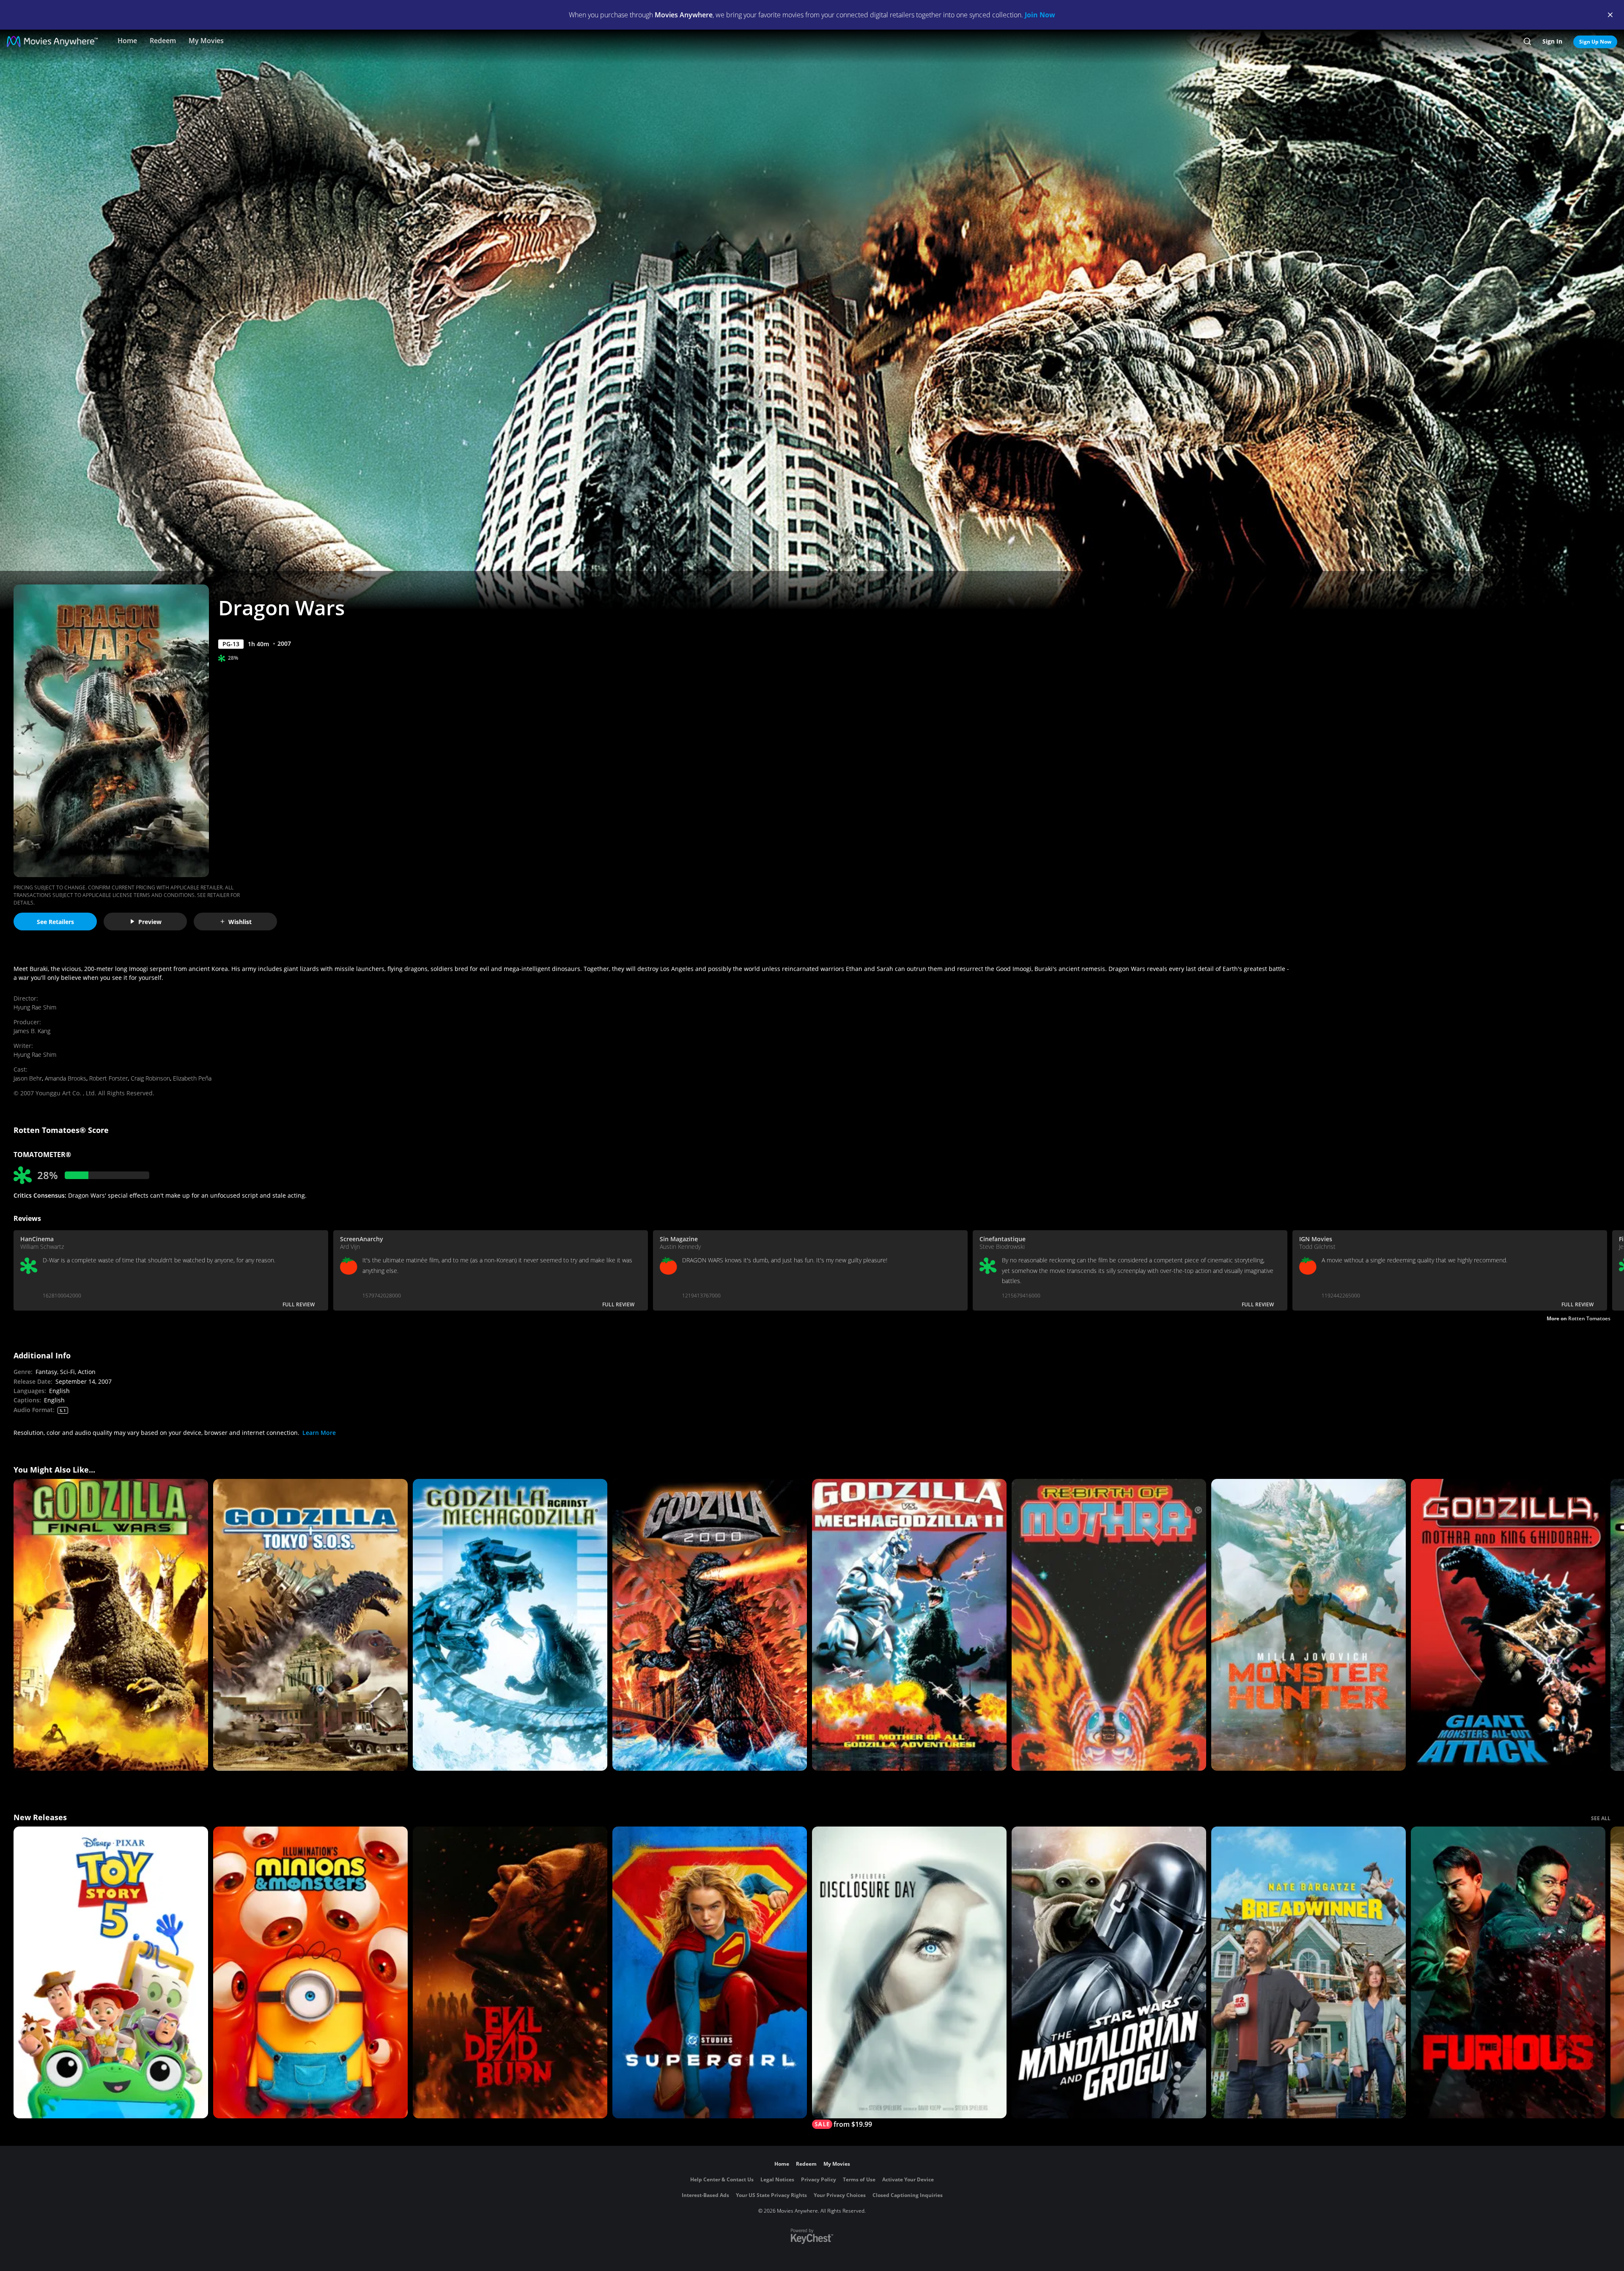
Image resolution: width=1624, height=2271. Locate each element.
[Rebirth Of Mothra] (1109, 1625)
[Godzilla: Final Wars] (111, 1625)
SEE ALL (1601, 1818)
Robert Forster (108, 1078)
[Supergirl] (710, 1972)
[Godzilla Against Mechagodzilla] (510, 1625)
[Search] (1527, 41)
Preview (150, 922)
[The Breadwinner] (1309, 1972)
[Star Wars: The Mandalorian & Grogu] (1109, 1972)
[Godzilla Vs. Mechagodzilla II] (909, 1625)
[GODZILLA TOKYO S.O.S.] (310, 1625)
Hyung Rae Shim (35, 1007)
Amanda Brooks (66, 1078)
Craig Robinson (150, 1078)
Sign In (1552, 41)
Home (127, 41)
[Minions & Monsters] (310, 1972)
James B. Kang (32, 1031)
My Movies (206, 41)
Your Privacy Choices (840, 2195)
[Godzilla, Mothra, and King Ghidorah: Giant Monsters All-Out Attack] (1508, 1625)
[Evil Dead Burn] (510, 1972)
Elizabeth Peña (192, 1078)
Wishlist (240, 922)
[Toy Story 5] (111, 1972)
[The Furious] (1508, 1972)
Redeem (163, 41)
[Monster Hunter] (1309, 1625)
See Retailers (55, 922)
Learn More (319, 1433)
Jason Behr (28, 1078)
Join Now (1040, 15)
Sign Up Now (1595, 42)
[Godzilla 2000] (710, 1625)
